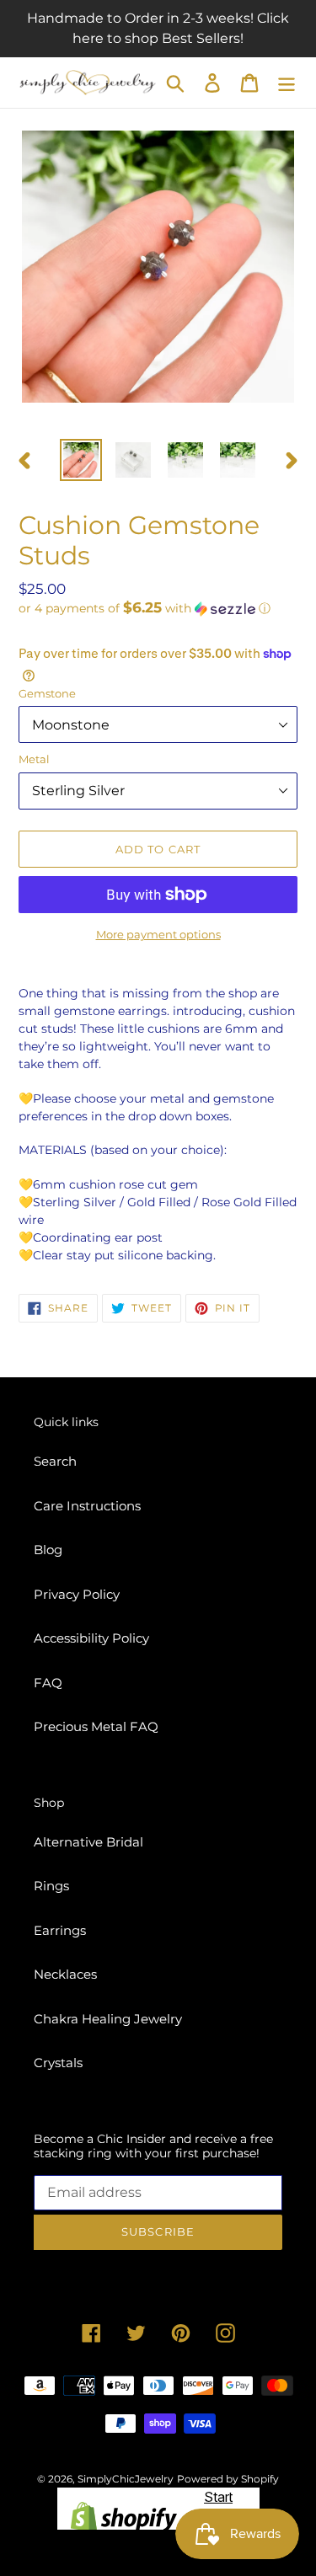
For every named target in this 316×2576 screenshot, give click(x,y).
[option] (81, 460)
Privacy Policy (77, 1594)
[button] (158, 608)
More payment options (158, 934)
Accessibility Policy (91, 1638)
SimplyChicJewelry (126, 2479)
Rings (51, 1886)
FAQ (48, 1683)
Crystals (58, 2063)
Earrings (60, 1930)
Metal (34, 759)
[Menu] (287, 83)
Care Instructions (87, 1506)
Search (55, 1461)
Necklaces (65, 1974)
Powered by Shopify (228, 2479)
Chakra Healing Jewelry (108, 2019)
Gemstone (47, 693)
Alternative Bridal (88, 1842)
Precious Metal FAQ (96, 1726)
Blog (48, 1550)
